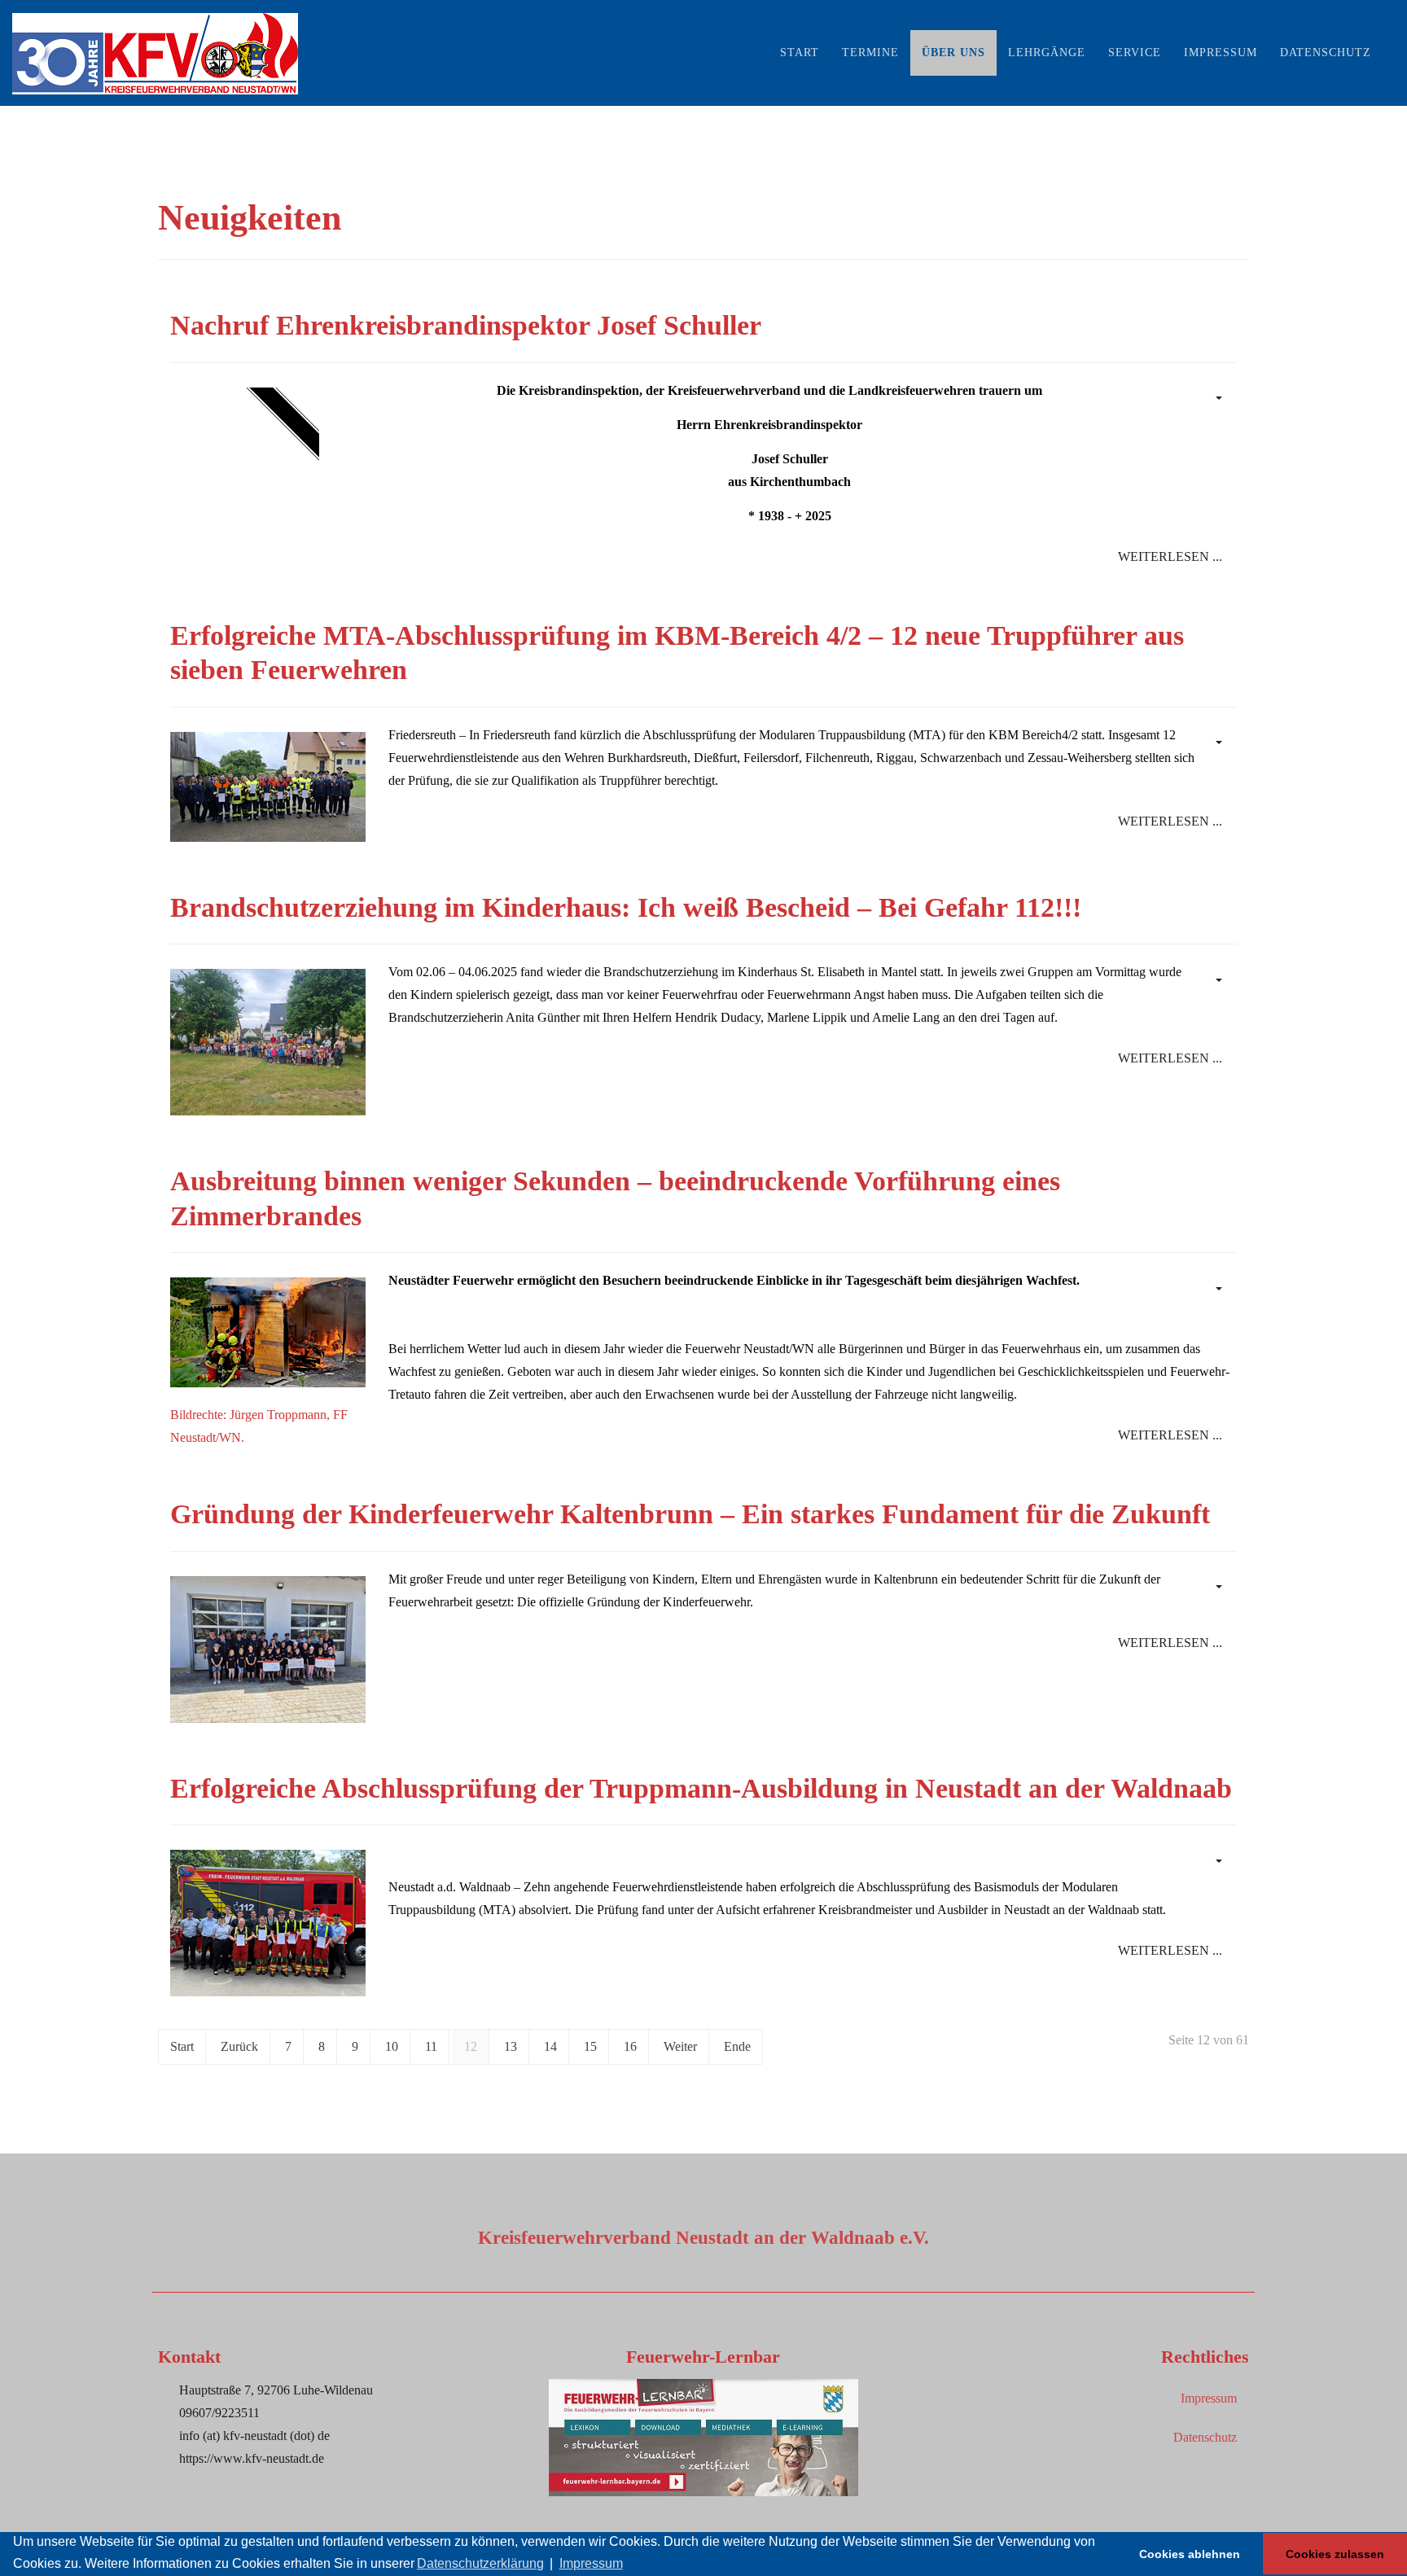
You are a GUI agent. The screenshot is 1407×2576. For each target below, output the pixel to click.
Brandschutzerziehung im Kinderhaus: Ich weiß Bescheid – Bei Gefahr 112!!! (626, 907)
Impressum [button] (591, 2563)
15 (590, 2046)
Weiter (680, 2046)
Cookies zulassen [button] (1335, 2554)
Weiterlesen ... (1170, 556)
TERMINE (870, 53)
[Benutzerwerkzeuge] (1217, 397)
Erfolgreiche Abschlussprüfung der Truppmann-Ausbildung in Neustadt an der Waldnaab (701, 1788)
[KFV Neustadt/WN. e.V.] (155, 53)
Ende (737, 2046)
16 (630, 2046)
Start (182, 2046)
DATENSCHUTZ (1326, 53)
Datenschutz (1205, 2437)
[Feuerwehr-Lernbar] (703, 2436)
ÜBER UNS (953, 53)
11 (431, 2046)
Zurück (239, 2046)
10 (392, 2046)
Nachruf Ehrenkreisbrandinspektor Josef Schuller (466, 325)
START (800, 53)
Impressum (1209, 2398)
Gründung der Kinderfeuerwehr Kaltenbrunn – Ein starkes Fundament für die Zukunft (694, 1514)
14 (550, 2046)
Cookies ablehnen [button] (1190, 2554)
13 (511, 2046)
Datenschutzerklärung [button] (480, 2563)
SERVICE (1135, 53)
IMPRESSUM (1221, 53)
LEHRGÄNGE (1047, 53)
